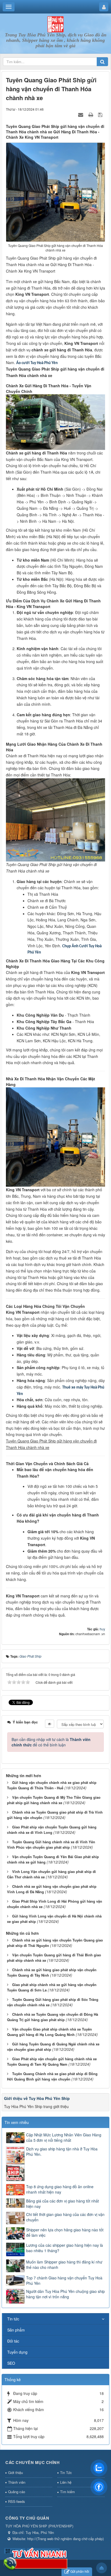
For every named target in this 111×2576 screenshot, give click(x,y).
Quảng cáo (17, 2492)
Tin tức (13, 2319)
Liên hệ (66, 2482)
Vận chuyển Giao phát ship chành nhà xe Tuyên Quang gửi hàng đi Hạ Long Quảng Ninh (49, 2032)
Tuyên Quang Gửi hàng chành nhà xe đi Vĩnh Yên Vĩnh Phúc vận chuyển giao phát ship (51, 1845)
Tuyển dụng (17, 2352)
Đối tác (13, 2341)
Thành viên (17, 2482)
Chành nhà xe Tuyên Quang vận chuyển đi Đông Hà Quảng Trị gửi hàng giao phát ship (53, 2017)
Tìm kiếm (67, 2492)
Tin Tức (66, 2473)
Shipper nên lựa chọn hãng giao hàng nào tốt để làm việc (65, 2232)
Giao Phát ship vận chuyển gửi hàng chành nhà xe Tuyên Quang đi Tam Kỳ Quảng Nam (52, 2062)
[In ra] (91, 114)
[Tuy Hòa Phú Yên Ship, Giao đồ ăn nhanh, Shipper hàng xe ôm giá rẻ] (55, 24)
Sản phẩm (16, 2330)
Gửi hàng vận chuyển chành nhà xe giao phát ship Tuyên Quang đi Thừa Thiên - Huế (52, 1785)
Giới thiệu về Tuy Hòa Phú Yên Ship (37, 2098)
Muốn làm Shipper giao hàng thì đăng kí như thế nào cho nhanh (64, 2265)
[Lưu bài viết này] (101, 114)
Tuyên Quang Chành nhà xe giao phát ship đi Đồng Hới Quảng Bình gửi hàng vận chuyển (52, 2076)
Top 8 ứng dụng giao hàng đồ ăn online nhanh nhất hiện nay (60, 2189)
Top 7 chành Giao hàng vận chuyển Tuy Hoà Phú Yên (64, 2280)
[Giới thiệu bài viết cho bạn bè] (81, 114)
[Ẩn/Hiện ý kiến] (50, 1724)
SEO (11, 2363)
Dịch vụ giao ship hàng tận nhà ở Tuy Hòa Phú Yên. (62, 2151)
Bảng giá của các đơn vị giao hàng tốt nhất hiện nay (63, 2204)
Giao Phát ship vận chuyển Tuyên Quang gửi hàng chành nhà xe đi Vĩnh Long (52, 1830)
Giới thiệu (15, 2473)
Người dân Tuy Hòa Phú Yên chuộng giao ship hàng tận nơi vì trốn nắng (65, 2294)
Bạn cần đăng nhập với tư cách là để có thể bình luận (51, 1742)
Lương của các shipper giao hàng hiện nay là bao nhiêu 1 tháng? (65, 2248)
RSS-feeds (17, 2501)
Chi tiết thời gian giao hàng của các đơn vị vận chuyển (65, 2217)
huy (102, 1629)
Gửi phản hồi (80, 2571)
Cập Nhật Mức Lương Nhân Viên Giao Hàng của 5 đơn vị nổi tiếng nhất (64, 2137)
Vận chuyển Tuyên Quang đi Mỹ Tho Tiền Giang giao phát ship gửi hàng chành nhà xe (54, 1800)
